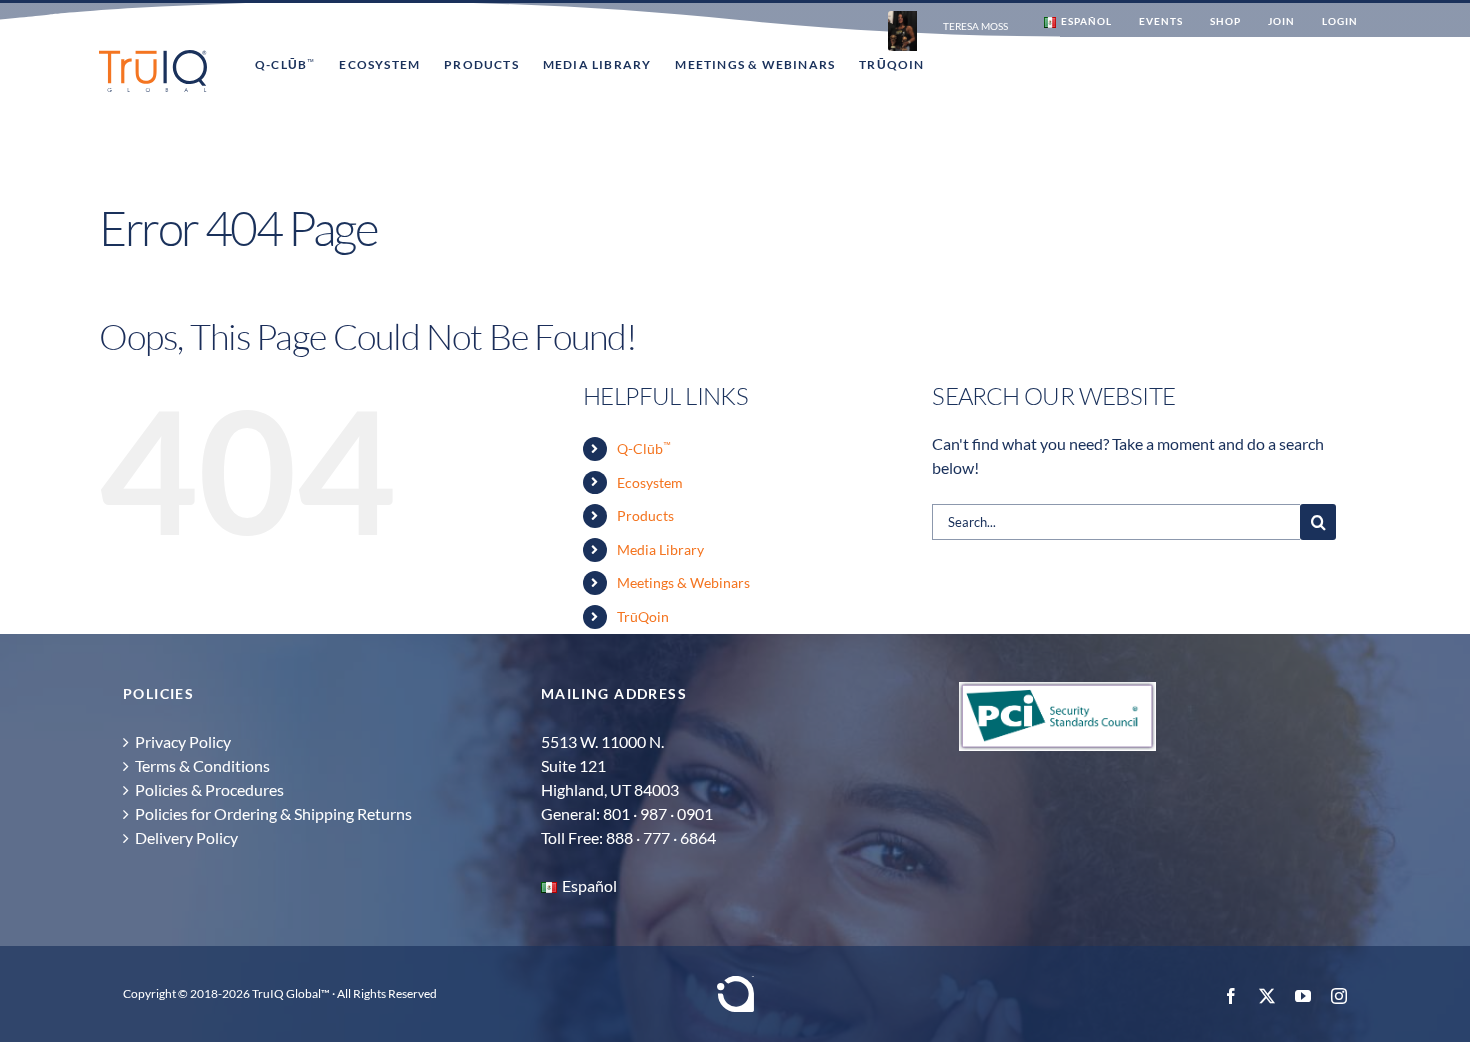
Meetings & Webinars (683, 582)
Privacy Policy (183, 741)
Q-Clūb (644, 448)
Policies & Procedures (209, 789)
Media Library (660, 549)
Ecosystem (650, 482)
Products (645, 515)
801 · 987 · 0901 (658, 813)
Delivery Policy (186, 837)
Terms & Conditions (202, 765)
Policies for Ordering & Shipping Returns (273, 813)
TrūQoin (643, 616)
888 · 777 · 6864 (661, 837)
